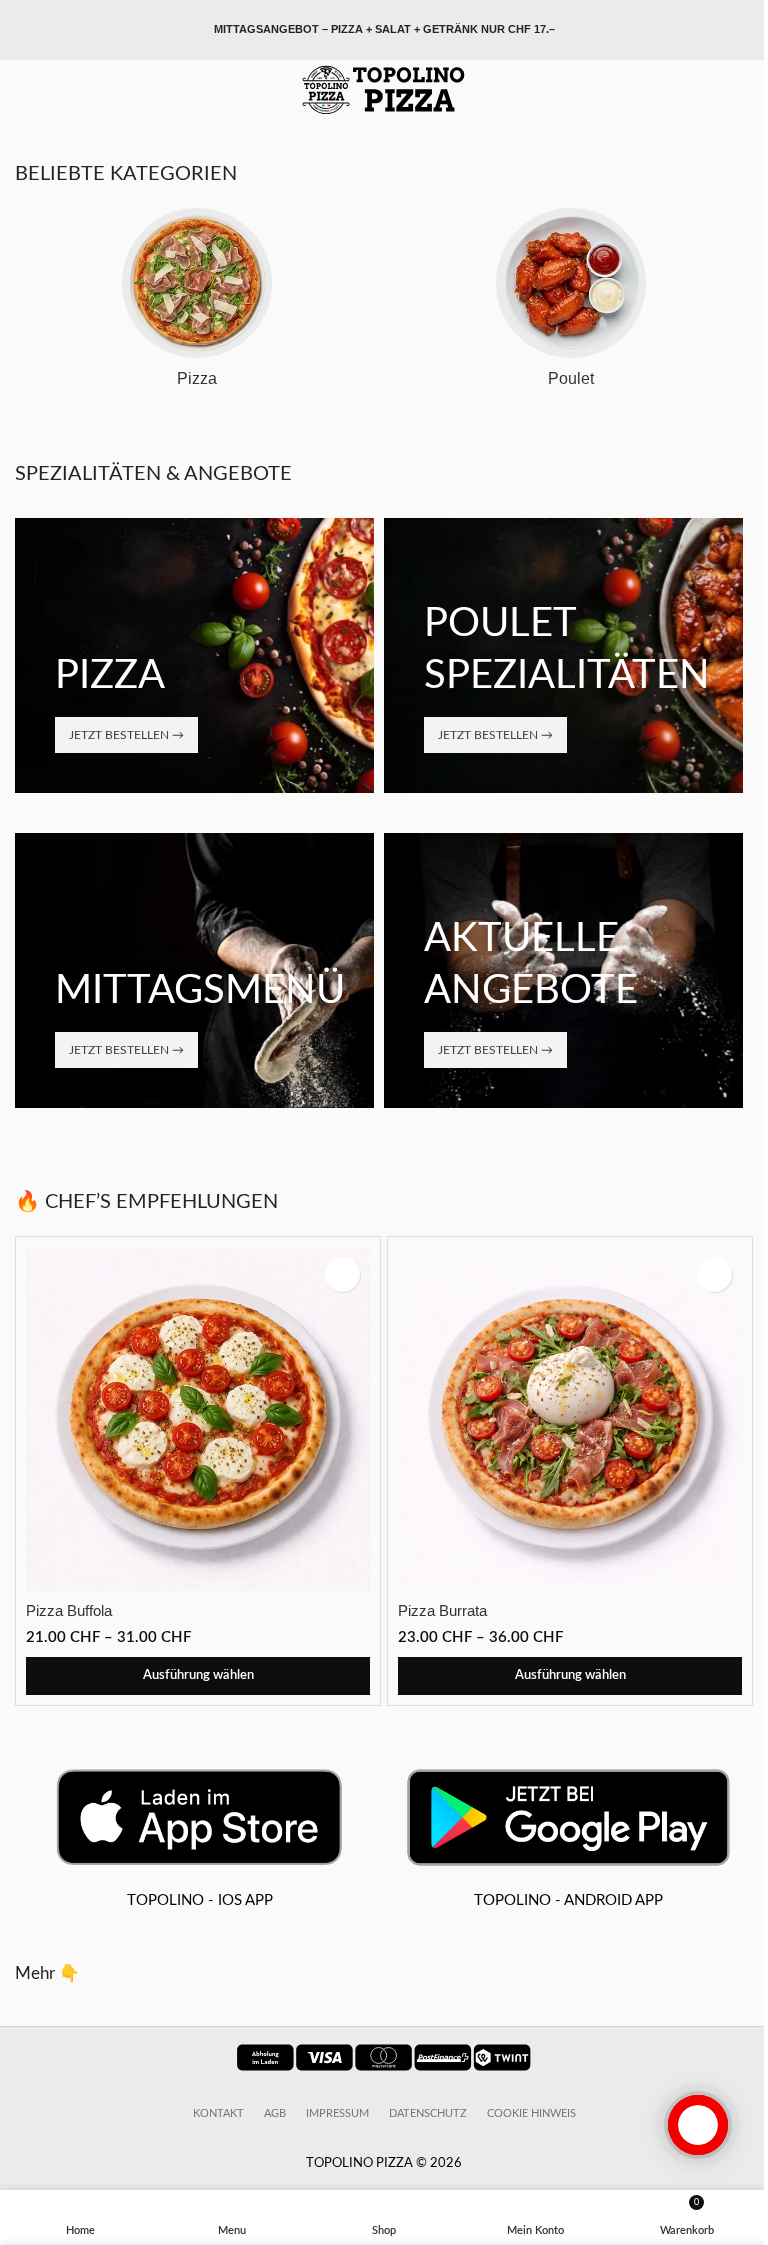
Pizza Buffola (69, 1610)
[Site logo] (384, 89)
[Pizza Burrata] (570, 1419)
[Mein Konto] (745, 90)
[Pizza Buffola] (198, 1419)
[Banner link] (194, 655)
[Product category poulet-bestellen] (571, 304)
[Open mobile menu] (23, 90)
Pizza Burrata (442, 1610)
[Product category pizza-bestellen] (197, 304)
